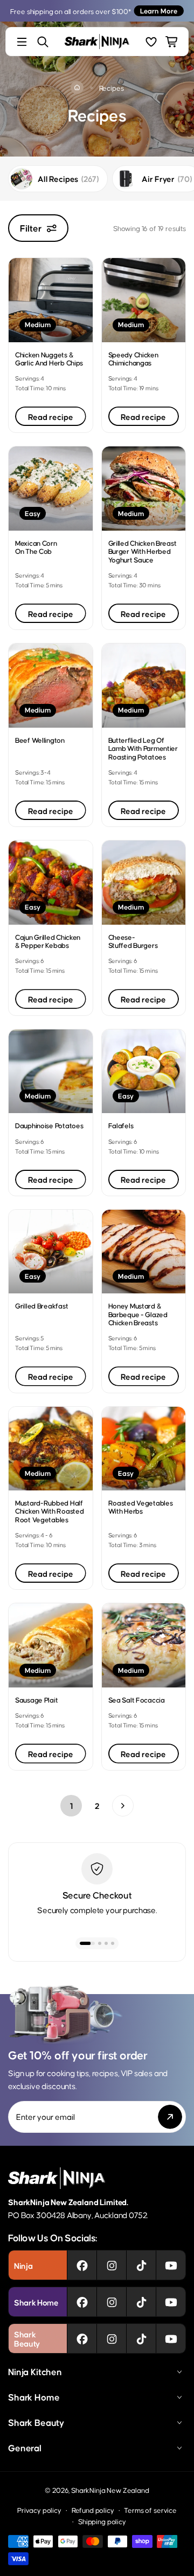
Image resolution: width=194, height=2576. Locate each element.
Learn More (159, 11)
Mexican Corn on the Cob (36, 547)
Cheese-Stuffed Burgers (133, 941)
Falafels (121, 1125)
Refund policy (93, 2510)
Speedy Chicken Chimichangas (133, 358)
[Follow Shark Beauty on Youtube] (171, 2338)
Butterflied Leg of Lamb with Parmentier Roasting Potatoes (143, 748)
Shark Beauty (36, 2422)
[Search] (43, 42)
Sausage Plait (36, 1700)
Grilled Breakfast (41, 1306)
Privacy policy (39, 2510)
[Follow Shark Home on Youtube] (171, 2302)
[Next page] (123, 1806)
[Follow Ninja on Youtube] (171, 2265)
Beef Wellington (40, 740)
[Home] (77, 87)
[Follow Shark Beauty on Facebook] (82, 2338)
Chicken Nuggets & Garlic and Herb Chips (49, 358)
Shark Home (34, 2397)
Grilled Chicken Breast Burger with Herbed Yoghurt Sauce (143, 551)
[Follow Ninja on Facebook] (82, 2265)
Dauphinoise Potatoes (49, 1125)
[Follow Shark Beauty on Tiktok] (141, 2338)
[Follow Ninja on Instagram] (112, 2265)
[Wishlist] (151, 42)
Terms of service (150, 2510)
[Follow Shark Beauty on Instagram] (112, 2338)
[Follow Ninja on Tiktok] (141, 2265)
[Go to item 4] (113, 1943)
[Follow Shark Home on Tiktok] (141, 2302)
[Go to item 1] (84, 1943)
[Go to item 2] (96, 1943)
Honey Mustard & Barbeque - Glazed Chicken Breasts (138, 1314)
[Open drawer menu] (22, 42)
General (25, 2448)
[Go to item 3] (106, 1943)
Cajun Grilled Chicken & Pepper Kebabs (48, 941)
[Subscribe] (170, 2117)
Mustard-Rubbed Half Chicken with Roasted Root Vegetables (49, 1511)
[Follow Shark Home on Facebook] (82, 2302)
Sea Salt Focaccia (137, 1700)
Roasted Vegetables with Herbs (141, 1507)
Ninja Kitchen (35, 2371)
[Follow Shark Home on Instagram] (112, 2302)
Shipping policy (102, 2521)
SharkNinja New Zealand (110, 2490)
